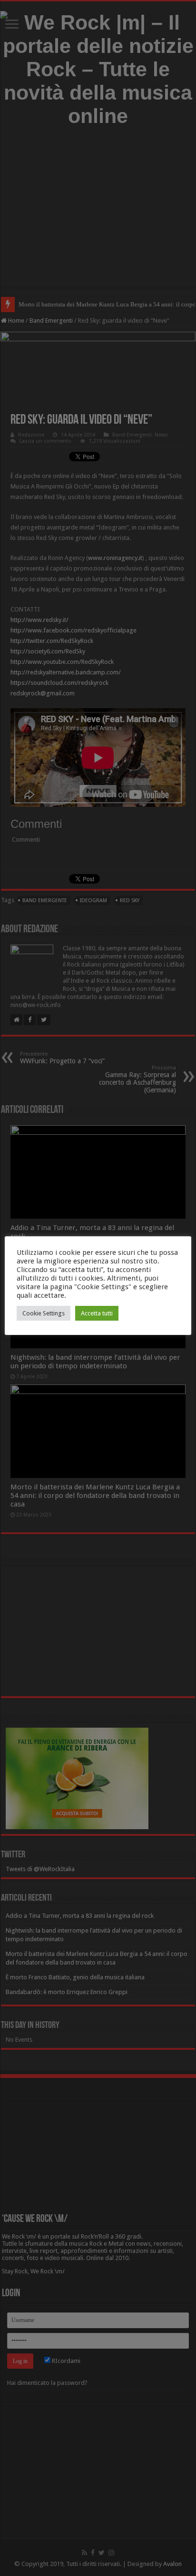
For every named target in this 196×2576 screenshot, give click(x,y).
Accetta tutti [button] (97, 1313)
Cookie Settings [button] (44, 1313)
